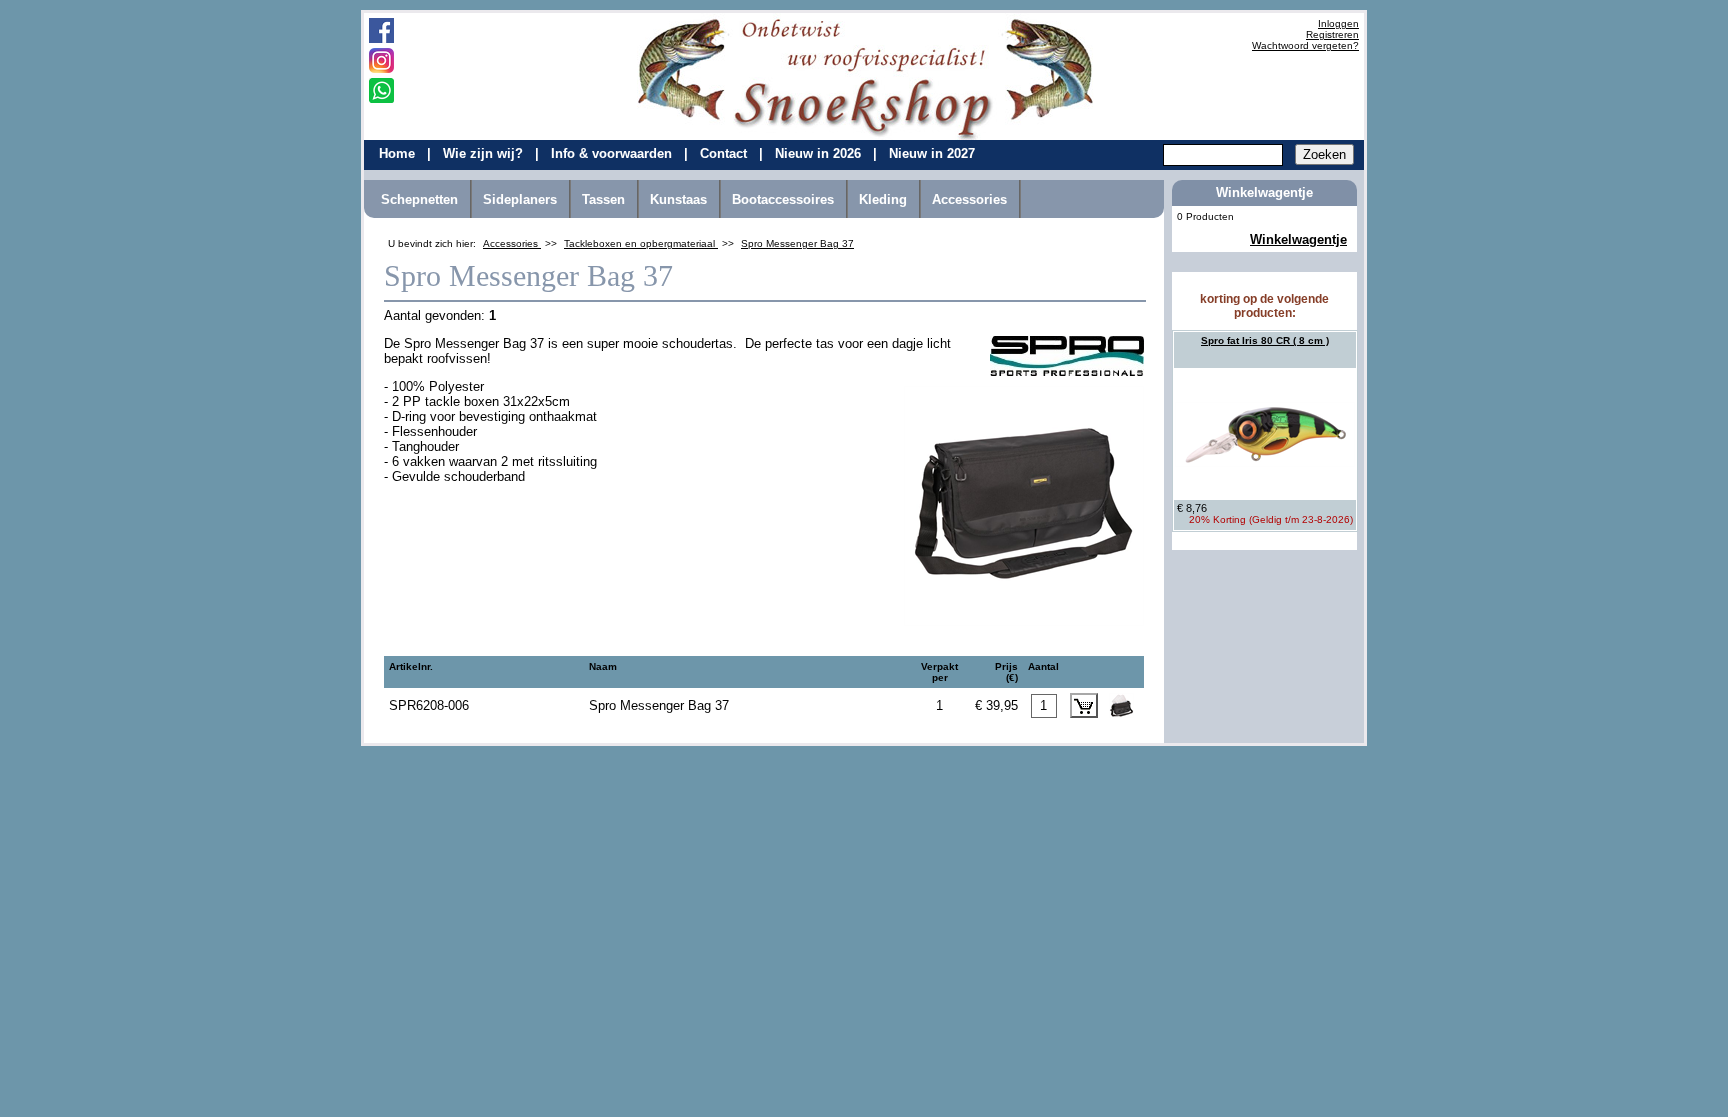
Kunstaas (678, 199)
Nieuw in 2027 (932, 153)
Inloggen (1338, 23)
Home (399, 153)
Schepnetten (419, 199)
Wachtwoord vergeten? (1305, 45)
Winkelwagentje (1298, 239)
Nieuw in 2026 (820, 153)
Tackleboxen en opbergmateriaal (641, 243)
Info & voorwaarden (613, 153)
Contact (725, 153)
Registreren (1332, 34)
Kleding (883, 199)
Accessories (969, 199)
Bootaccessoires (783, 199)
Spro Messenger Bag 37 (797, 243)
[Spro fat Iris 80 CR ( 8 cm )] (1265, 434)
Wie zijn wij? (485, 153)
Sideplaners (520, 199)
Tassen (603, 199)
